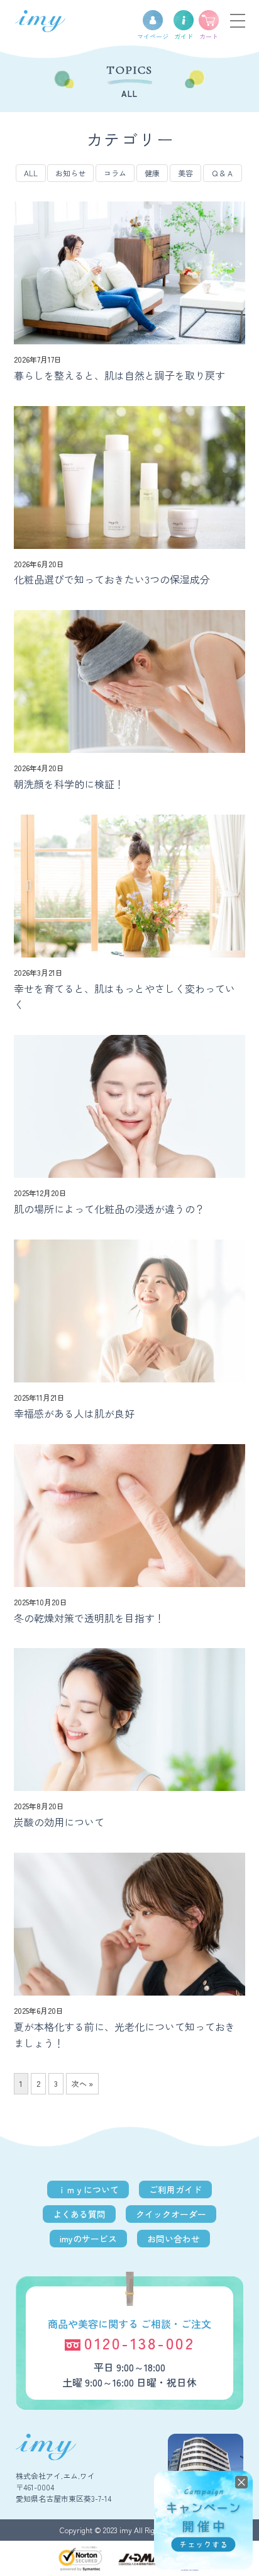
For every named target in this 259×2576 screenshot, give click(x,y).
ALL (31, 173)
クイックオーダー (171, 2214)
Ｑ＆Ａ (223, 173)
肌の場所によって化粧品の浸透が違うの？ (109, 1209)
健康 (152, 173)
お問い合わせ (174, 2239)
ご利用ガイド (175, 2189)
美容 (185, 173)
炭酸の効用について (59, 1822)
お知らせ (70, 173)
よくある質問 (79, 2214)
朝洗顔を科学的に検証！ (69, 784)
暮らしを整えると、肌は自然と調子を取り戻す (119, 375)
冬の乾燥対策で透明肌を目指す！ (89, 1618)
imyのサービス (88, 2239)
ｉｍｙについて (88, 2189)
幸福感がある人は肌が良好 (74, 1413)
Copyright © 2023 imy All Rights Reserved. (130, 2530)
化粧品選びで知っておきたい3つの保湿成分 (112, 579)
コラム (115, 173)
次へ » (82, 2083)
